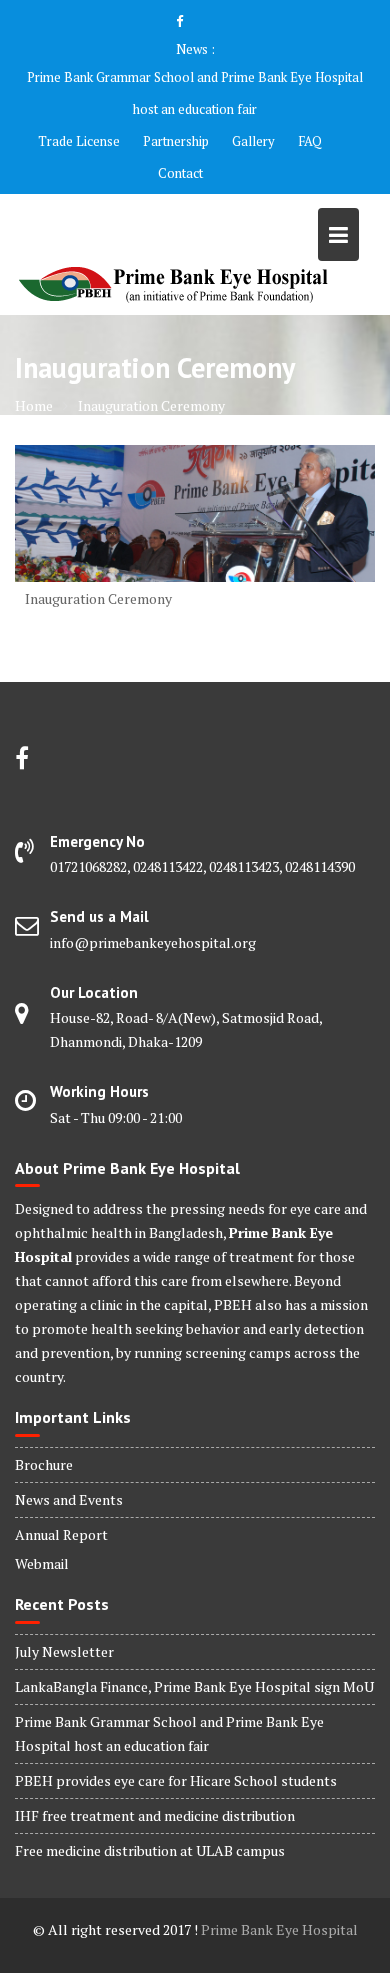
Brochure (44, 1464)
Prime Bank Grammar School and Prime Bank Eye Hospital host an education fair (195, 93)
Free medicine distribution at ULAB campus (150, 1850)
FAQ (310, 141)
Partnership (176, 141)
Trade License (79, 141)
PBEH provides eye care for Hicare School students (176, 1780)
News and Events (69, 1499)
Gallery (253, 141)
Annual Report (61, 1534)
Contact (180, 173)
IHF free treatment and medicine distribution (155, 1815)
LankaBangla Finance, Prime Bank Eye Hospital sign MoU (194, 1686)
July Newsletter (64, 1651)
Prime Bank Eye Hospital (279, 1929)
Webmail (42, 1563)
